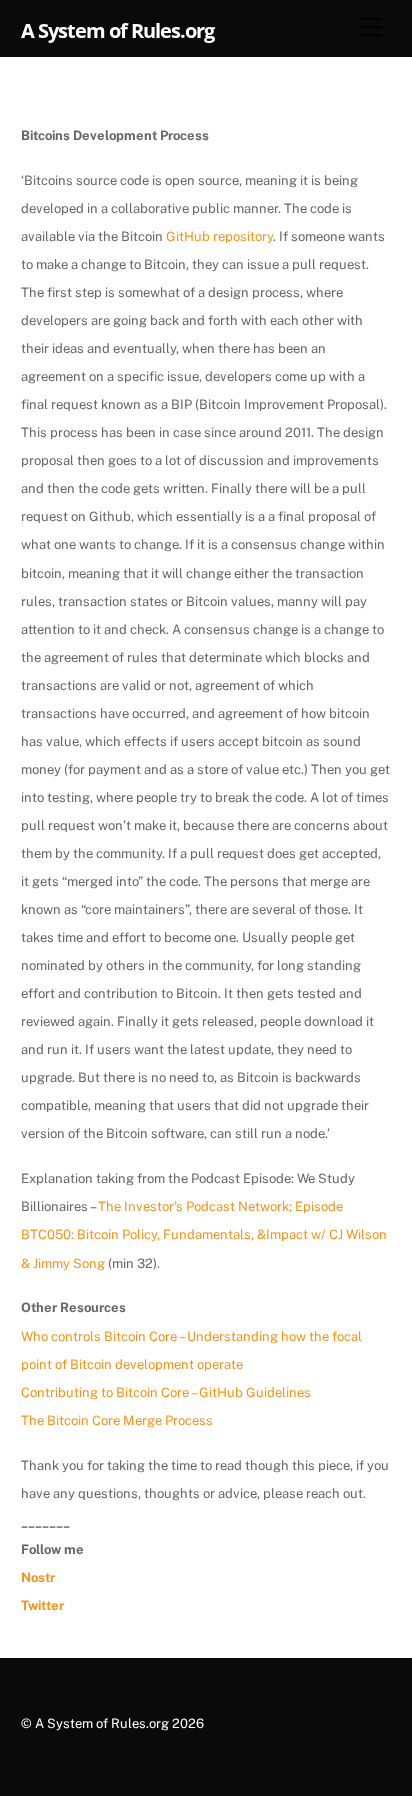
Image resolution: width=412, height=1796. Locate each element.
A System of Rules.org (102, 1723)
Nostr (38, 1577)
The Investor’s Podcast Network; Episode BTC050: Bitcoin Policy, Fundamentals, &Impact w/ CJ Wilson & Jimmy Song (204, 1234)
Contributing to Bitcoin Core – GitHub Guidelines (166, 1392)
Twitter (42, 1605)
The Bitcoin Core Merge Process (117, 1420)
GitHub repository (219, 236)
